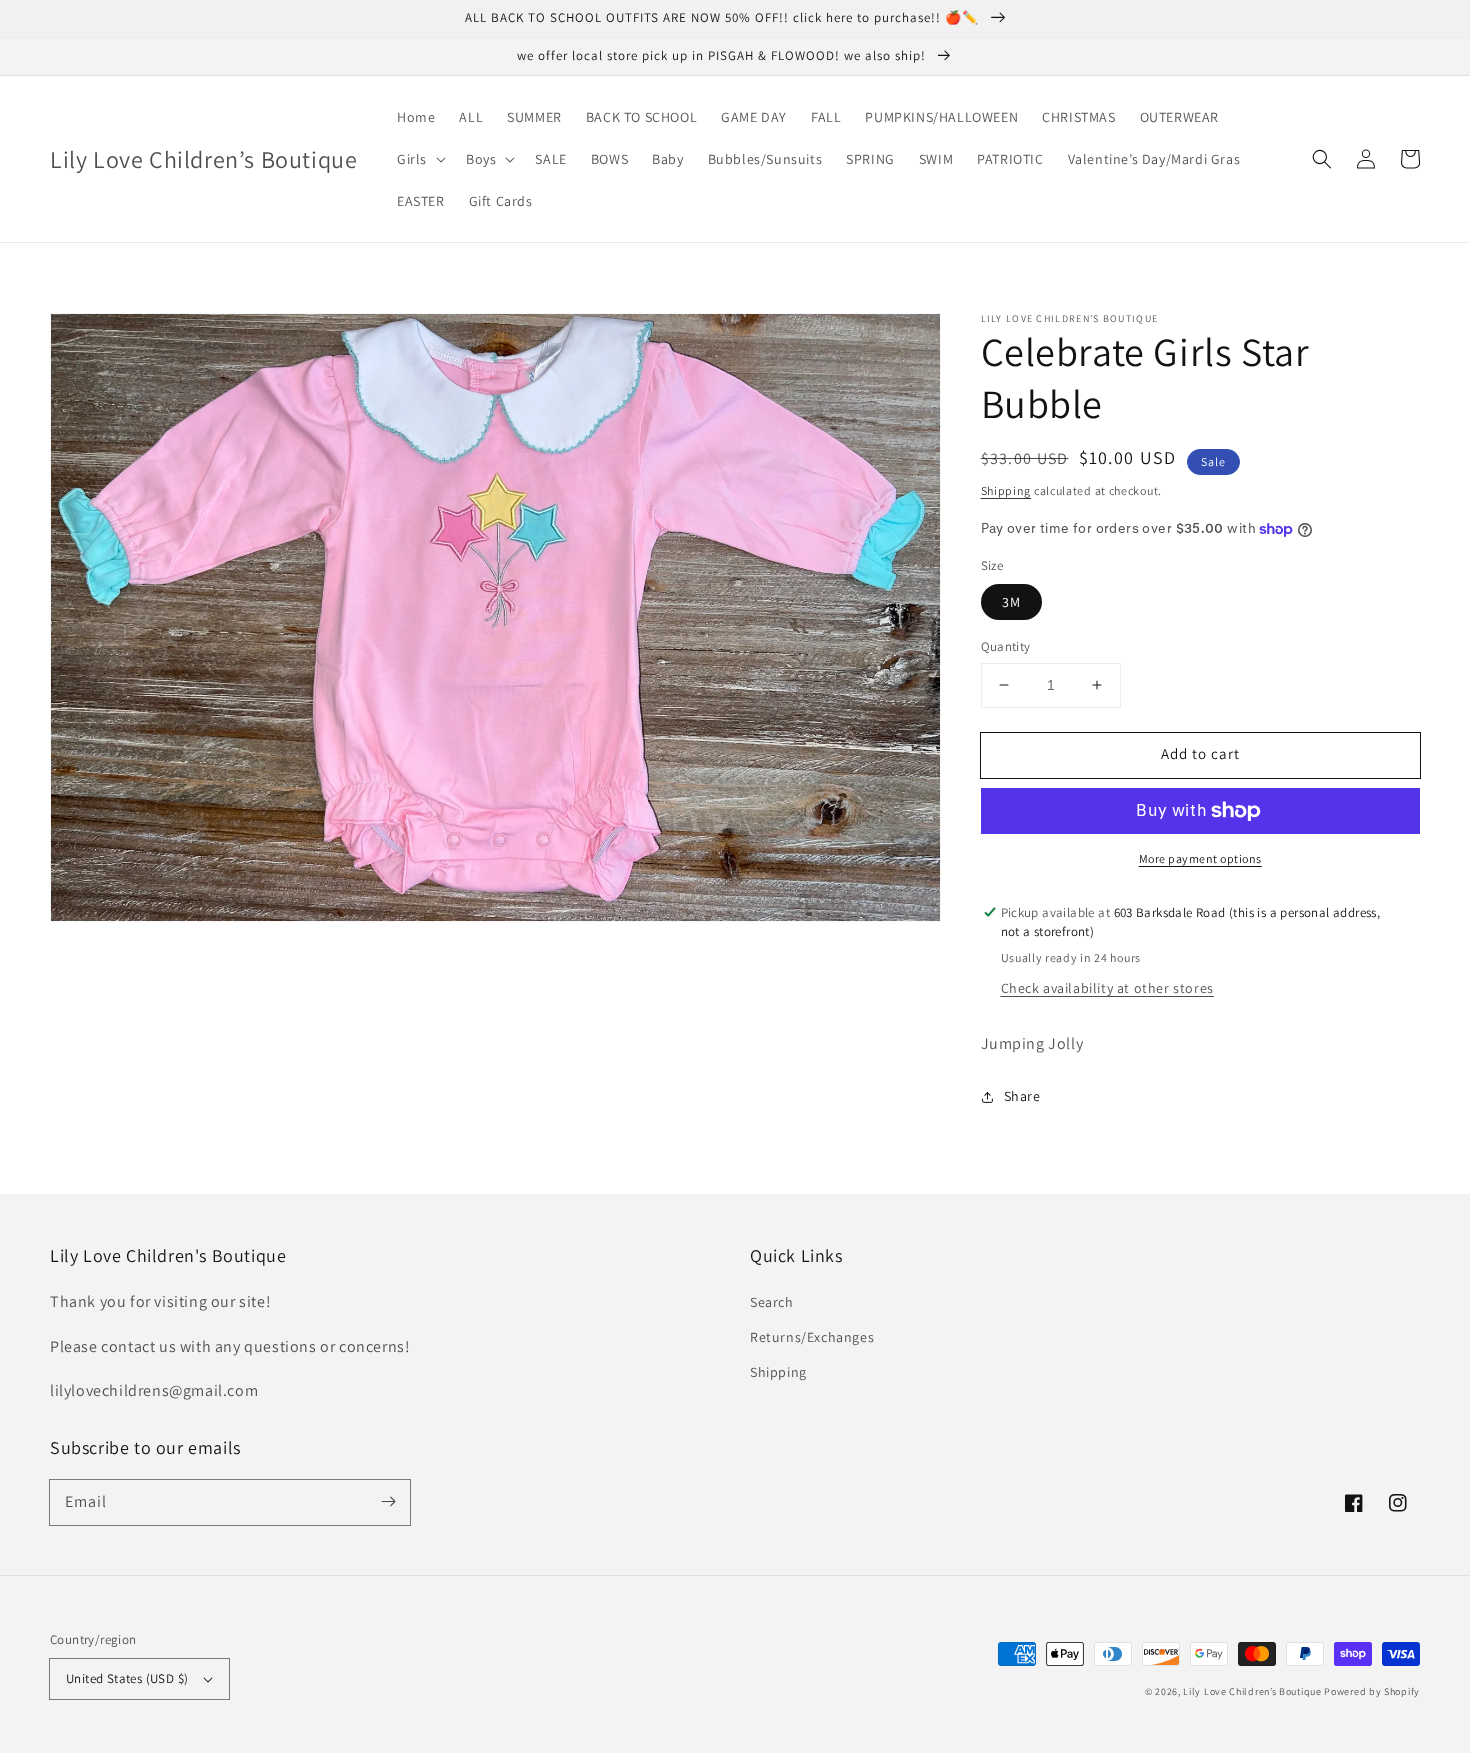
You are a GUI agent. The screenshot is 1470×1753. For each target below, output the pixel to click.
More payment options (1200, 858)
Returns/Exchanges (812, 1337)
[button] (419, 159)
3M (1011, 602)
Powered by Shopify (1372, 1691)
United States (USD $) (127, 1678)
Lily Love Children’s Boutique (1253, 1691)
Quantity (1006, 646)
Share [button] (1022, 1096)
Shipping (1006, 490)
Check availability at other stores (1107, 988)
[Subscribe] (388, 1502)
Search (772, 1302)
